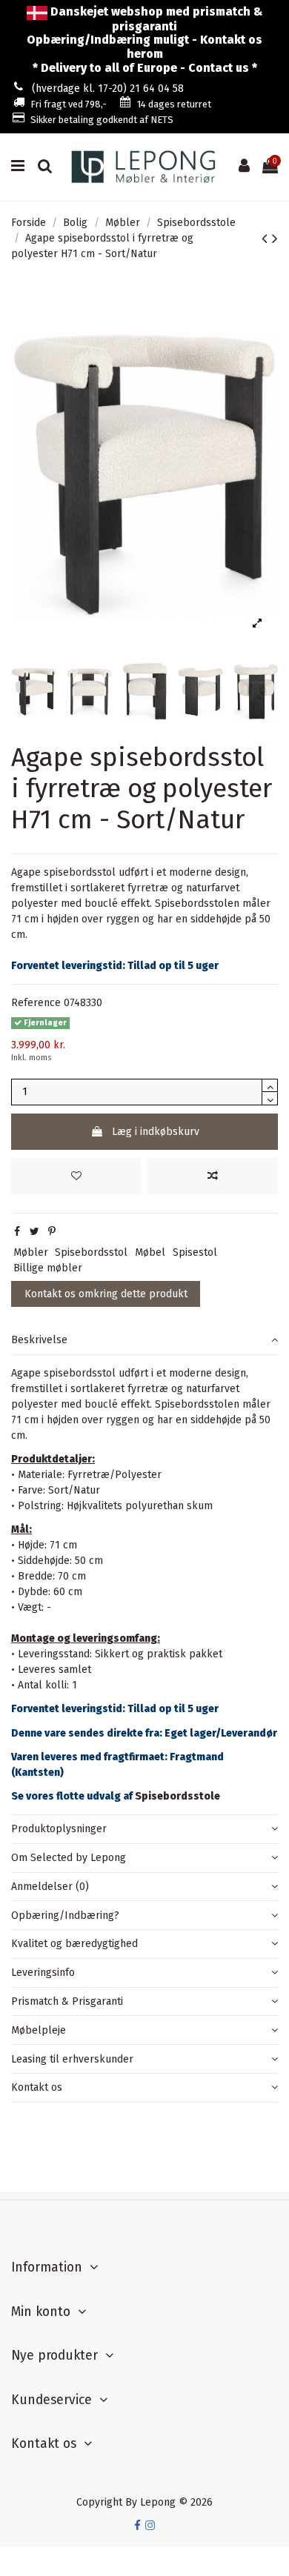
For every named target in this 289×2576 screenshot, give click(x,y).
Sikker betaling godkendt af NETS (102, 120)
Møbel (150, 1252)
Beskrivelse (39, 1340)
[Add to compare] (213, 1176)
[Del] (17, 1232)
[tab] (144, 1341)
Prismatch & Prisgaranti (67, 2001)
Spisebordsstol (91, 1252)
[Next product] (275, 239)
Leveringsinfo (43, 1973)
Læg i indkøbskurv (156, 1132)
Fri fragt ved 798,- (69, 104)
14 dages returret (174, 104)
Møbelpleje (39, 2030)
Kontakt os (37, 2087)
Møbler (31, 1252)
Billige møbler (48, 1268)
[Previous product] (267, 239)
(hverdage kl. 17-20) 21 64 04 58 (108, 89)
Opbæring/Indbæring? (65, 1916)
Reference (36, 1003)
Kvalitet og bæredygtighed (74, 1944)
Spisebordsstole (177, 1796)
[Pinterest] (52, 1232)
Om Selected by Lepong (69, 1858)
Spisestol (195, 1252)
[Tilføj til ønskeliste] (76, 1176)
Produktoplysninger (59, 1829)
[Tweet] (34, 1232)
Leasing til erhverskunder (72, 2059)
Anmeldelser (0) (50, 1887)
